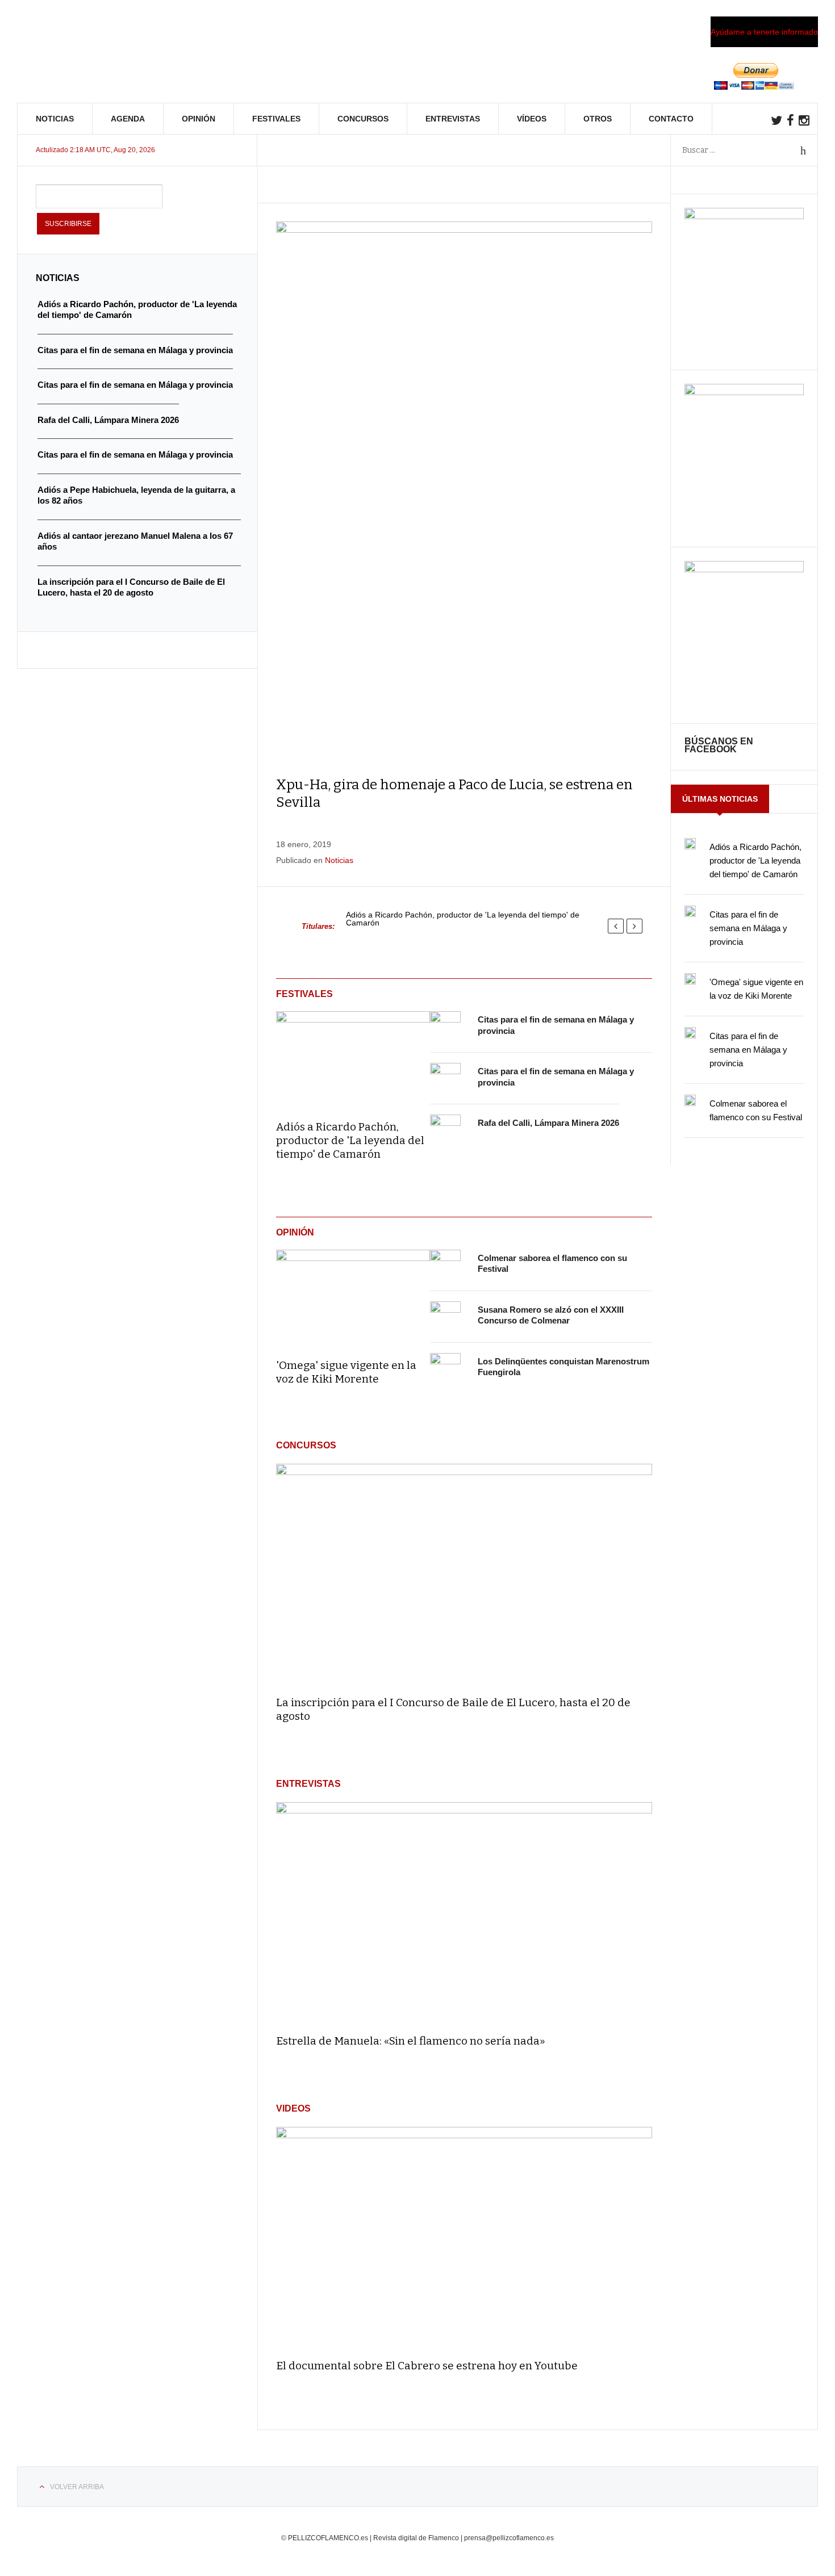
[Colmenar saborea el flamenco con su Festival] (445, 1265)
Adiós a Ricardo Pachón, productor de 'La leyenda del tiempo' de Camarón (463, 919)
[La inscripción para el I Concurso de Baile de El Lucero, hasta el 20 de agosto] (464, 1575)
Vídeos (532, 119)
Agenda (128, 119)
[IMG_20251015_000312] (744, 216)
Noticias (55, 119)
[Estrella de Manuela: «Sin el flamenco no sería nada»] (464, 1913)
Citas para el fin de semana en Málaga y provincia (748, 928)
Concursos (363, 119)
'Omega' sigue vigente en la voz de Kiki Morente (346, 1372)
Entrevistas (453, 119)
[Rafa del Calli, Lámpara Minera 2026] (445, 1130)
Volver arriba (77, 2487)
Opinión (199, 119)
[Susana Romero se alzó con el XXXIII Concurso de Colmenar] (445, 1317)
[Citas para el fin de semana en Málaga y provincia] (445, 1027)
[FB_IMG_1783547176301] (744, 569)
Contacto (671, 119)
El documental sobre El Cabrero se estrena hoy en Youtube (427, 2366)
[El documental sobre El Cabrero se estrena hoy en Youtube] (464, 2238)
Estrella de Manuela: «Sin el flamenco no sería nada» (411, 2041)
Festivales (276, 119)
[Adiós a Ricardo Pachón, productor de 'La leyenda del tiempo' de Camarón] (353, 1058)
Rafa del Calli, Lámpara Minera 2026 (548, 1123)
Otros (598, 119)
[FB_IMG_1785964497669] (744, 392)
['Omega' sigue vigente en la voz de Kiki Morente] (353, 1296)
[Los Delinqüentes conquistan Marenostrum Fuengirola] (445, 1368)
